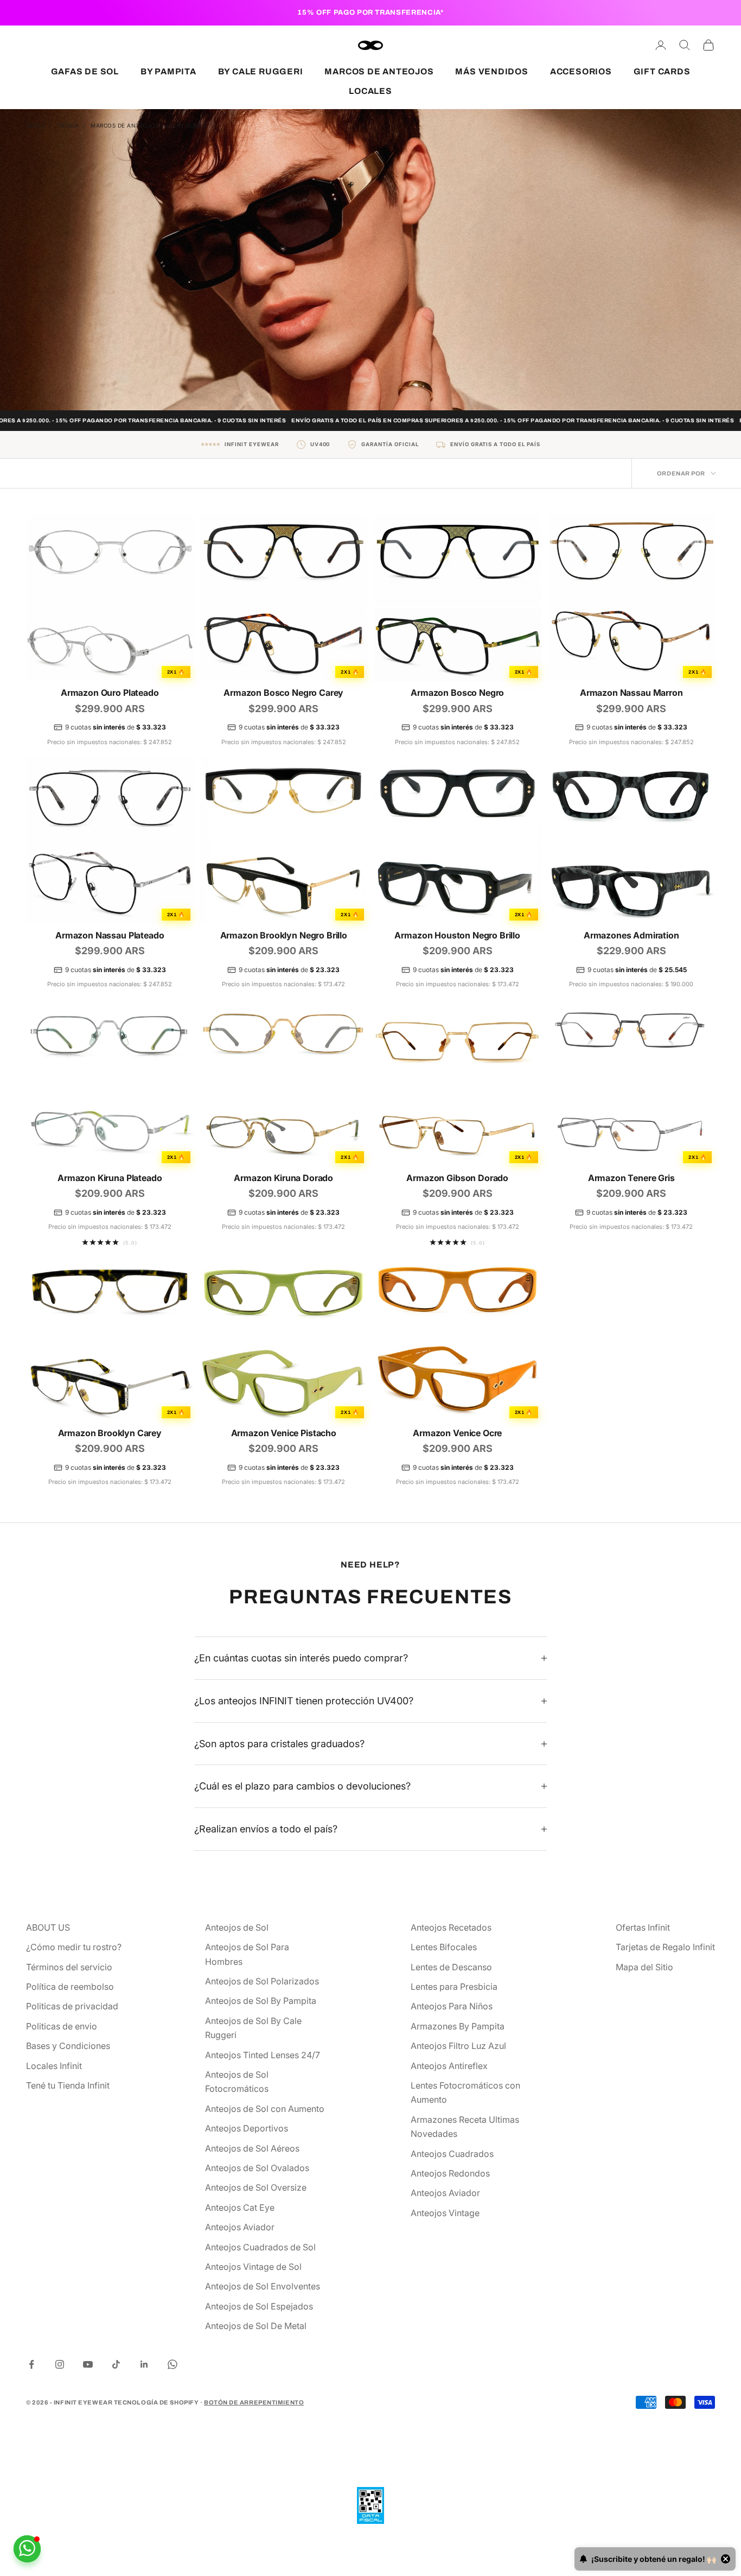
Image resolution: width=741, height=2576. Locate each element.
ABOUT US (48, 1927)
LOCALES (370, 91)
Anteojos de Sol (237, 1927)
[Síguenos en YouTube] (88, 2364)
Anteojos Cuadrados (452, 2154)
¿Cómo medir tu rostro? (74, 1947)
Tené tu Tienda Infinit (68, 2085)
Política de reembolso (70, 1987)
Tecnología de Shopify (156, 2402)
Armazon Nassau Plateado (110, 935)
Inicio (36, 125)
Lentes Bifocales (444, 1947)
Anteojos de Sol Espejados (259, 2306)
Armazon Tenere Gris (631, 1178)
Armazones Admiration (631, 935)
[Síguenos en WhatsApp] (173, 2364)
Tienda (68, 125)
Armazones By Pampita (458, 2026)
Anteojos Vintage (445, 2213)
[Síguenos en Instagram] (60, 2364)
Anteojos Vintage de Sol (253, 2267)
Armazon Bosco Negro (457, 693)
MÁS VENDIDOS (491, 71)
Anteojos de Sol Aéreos (252, 2148)
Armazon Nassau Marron (631, 693)
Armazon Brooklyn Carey (110, 1433)
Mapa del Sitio (644, 1967)
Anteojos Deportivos (247, 2128)
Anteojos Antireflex (449, 2066)
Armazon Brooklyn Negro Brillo (284, 935)
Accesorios (581, 71)
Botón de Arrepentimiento (254, 2402)
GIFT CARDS (662, 71)
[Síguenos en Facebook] (31, 2364)
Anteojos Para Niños (452, 2006)
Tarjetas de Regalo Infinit (665, 1947)
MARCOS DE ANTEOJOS (379, 71)
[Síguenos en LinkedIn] (144, 2364)
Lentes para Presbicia (454, 1987)
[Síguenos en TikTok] (116, 2364)
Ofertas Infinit (643, 1927)
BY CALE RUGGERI (261, 71)
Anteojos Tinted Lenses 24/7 (263, 2055)
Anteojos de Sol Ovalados (257, 2168)
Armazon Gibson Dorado (457, 1178)
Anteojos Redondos (450, 2173)
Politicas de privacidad (72, 2006)
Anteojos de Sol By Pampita (261, 2001)
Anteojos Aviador (240, 2227)
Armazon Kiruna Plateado (110, 1178)
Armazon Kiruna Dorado (283, 1178)
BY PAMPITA (168, 71)
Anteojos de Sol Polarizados (262, 1981)
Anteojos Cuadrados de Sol (260, 2247)
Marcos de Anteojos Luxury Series (148, 125)
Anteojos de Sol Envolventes (263, 2286)
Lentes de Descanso (451, 1967)
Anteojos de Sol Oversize (256, 2187)
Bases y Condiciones (68, 2046)
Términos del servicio (69, 1967)
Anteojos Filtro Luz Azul (458, 2046)
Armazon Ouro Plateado (110, 693)
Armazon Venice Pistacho (284, 1433)
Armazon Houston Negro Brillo (457, 935)
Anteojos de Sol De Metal (256, 2326)
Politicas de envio (62, 2026)
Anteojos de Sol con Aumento (265, 2109)
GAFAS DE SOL (85, 71)
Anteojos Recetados (451, 1927)
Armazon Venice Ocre (457, 1433)
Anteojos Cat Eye (240, 2207)
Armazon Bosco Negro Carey (283, 693)
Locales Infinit (54, 2066)
